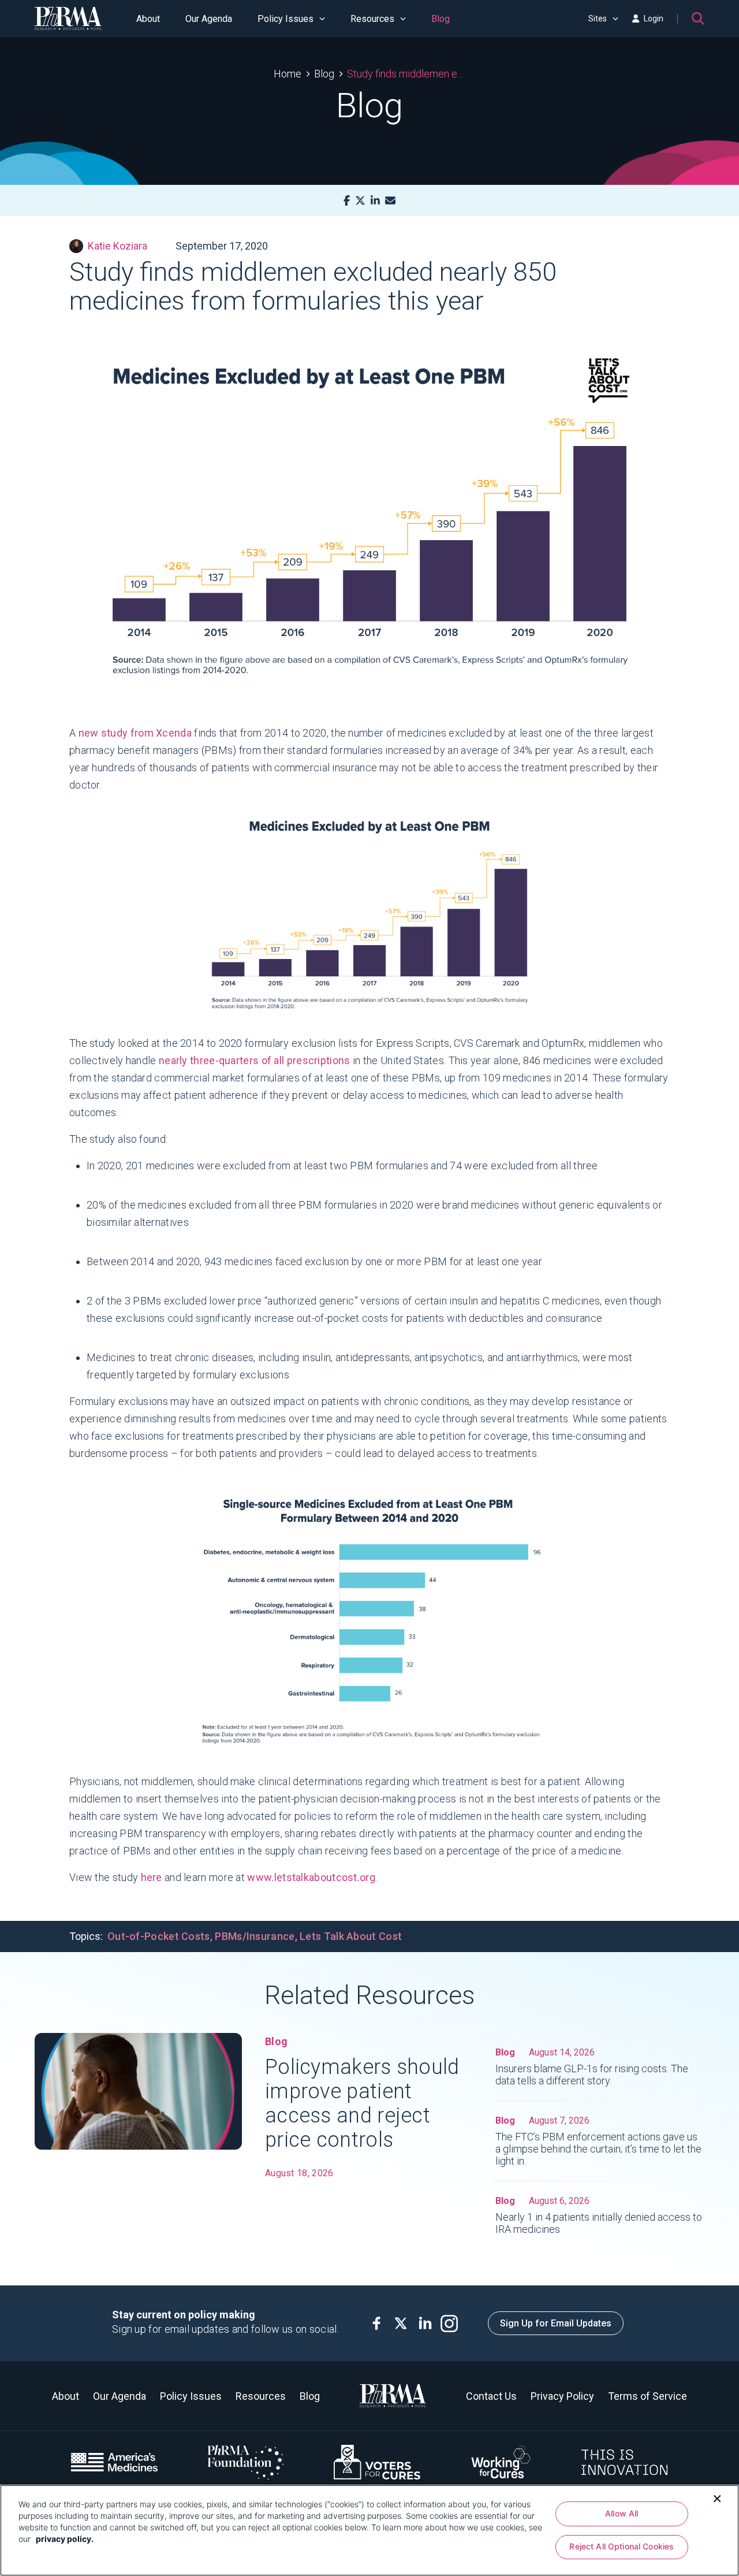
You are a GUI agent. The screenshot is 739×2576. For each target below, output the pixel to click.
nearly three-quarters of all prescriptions (255, 1060)
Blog (441, 19)
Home (288, 74)
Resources (372, 19)
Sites (598, 18)
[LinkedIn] (375, 201)
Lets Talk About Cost (351, 1936)
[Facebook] (347, 201)
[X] (360, 201)
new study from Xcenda (135, 733)
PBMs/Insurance (255, 1936)
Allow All (622, 2513)
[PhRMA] (68, 18)
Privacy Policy (562, 2396)
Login (654, 18)
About (148, 19)
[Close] (717, 2497)
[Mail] (390, 201)
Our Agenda (209, 19)
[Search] (698, 18)
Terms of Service (647, 2396)
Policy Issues (285, 19)
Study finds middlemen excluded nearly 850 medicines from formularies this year (406, 74)
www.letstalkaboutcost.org (311, 1877)
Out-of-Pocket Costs (159, 1936)
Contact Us (491, 2396)
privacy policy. (65, 2539)
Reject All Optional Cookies (622, 2547)
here (153, 1877)
